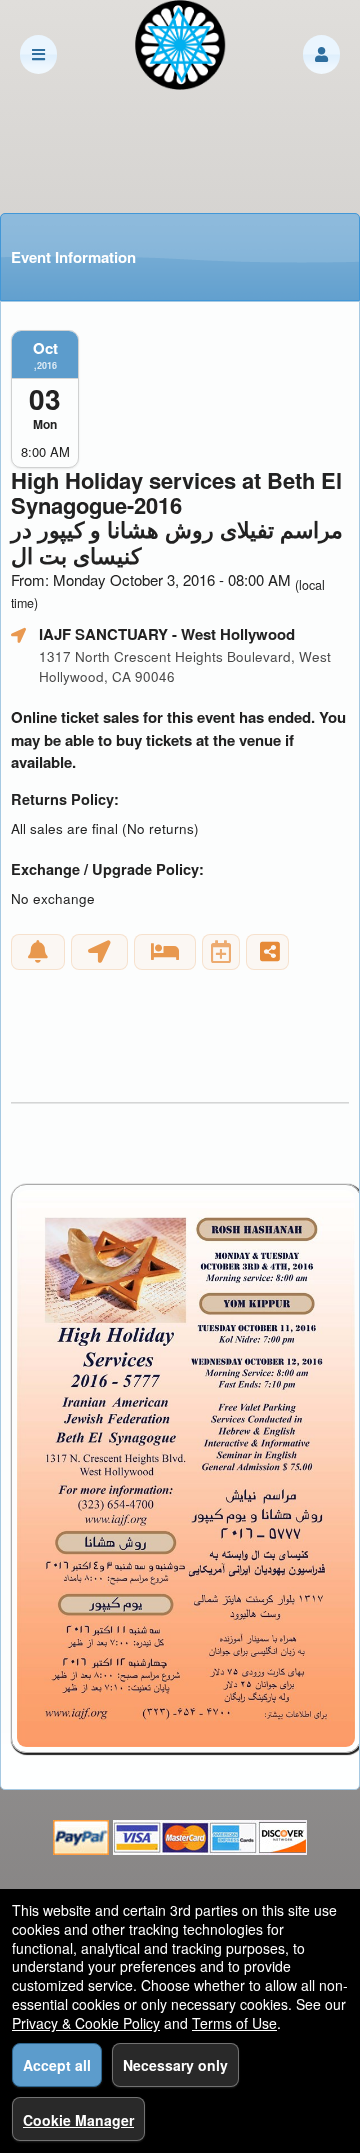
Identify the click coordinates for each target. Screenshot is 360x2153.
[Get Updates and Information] (38, 952)
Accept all (57, 2065)
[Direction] (99, 952)
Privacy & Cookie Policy (86, 2023)
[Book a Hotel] (165, 952)
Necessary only (175, 2065)
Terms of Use (234, 2023)
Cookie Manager (78, 2120)
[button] (321, 54)
